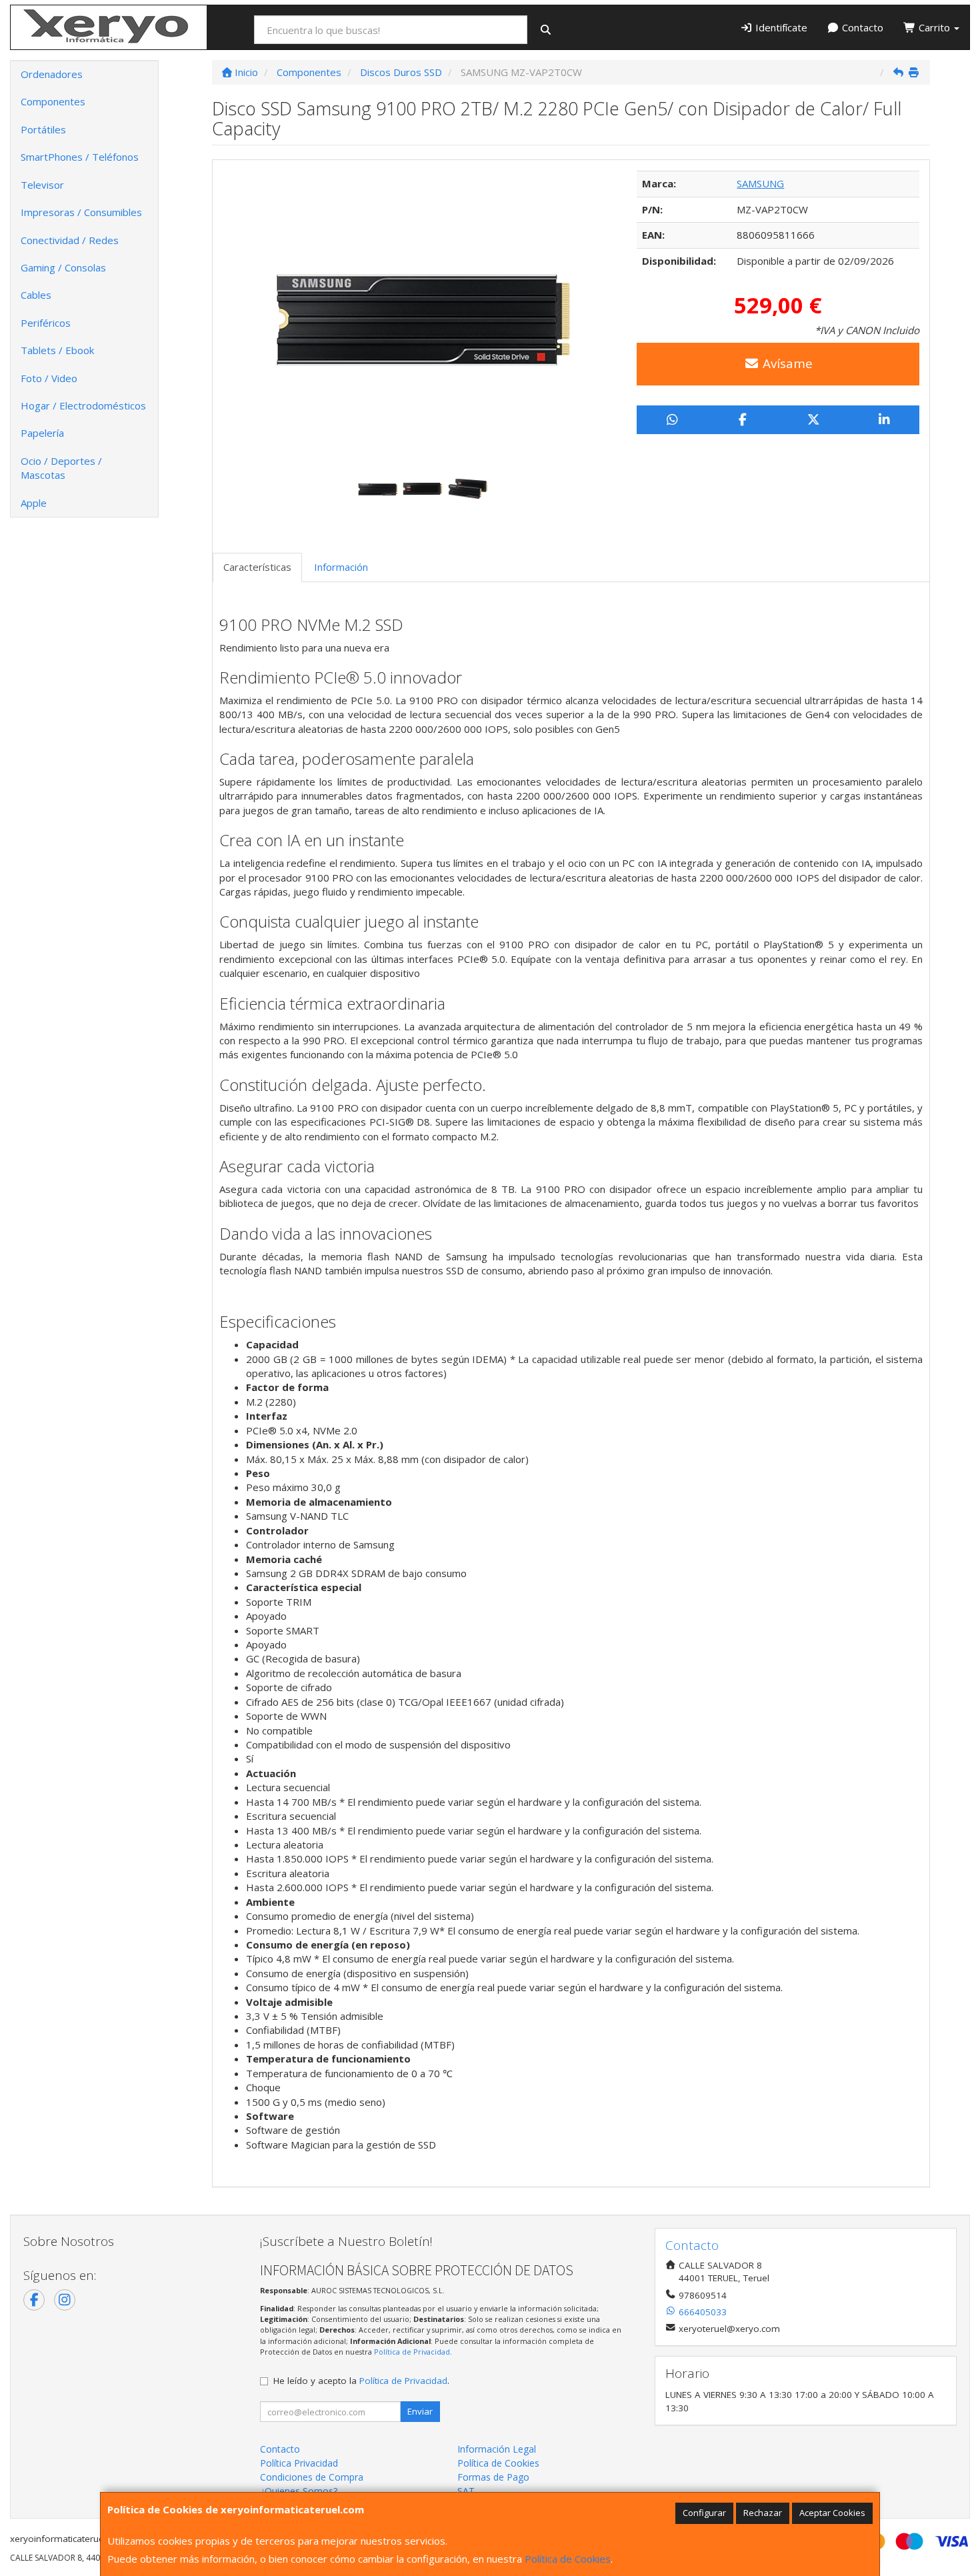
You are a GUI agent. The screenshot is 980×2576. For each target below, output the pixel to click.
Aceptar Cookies (832, 2513)
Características (257, 567)
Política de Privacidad (412, 2352)
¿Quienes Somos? (299, 2491)
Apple (34, 503)
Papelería (42, 433)
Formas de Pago (493, 2477)
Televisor (42, 185)
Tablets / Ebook (57, 350)
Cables (36, 295)
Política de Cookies (568, 2559)
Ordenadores (52, 74)
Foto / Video (49, 378)
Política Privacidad (299, 2463)
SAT (466, 2491)
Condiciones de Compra (312, 2477)
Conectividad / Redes (70, 240)
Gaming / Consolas (63, 267)
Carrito (934, 27)
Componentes (53, 101)
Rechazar (763, 2513)
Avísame (786, 363)
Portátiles (43, 129)
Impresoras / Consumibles (81, 212)
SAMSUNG (760, 183)
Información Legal (497, 2449)
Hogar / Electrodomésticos (83, 405)
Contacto (861, 27)
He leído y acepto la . (361, 2381)
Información (341, 567)
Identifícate (780, 27)
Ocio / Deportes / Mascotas (61, 468)
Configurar (704, 2513)
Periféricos (46, 323)
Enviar (420, 2411)
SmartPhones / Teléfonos (80, 157)
